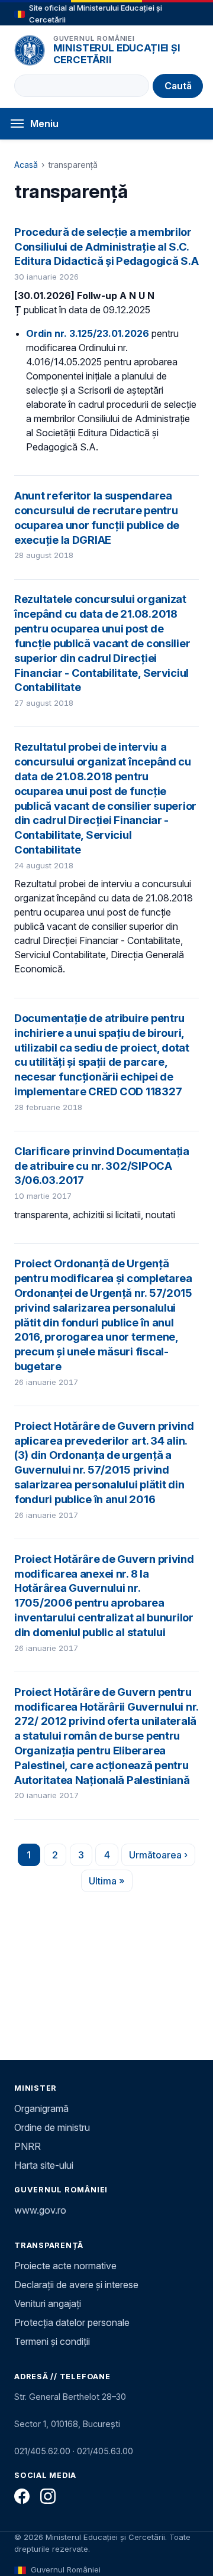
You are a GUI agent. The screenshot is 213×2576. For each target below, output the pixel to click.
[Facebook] (22, 2496)
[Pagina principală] (30, 50)
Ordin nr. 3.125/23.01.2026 (88, 333)
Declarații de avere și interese (76, 2285)
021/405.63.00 (105, 2451)
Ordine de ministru (52, 2127)
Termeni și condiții (52, 2341)
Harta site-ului (44, 2165)
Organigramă (41, 2108)
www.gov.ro (40, 2210)
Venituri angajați (48, 2304)
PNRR (28, 2146)
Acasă (26, 165)
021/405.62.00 (42, 2451)
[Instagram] (48, 2496)
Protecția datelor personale (72, 2322)
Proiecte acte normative (65, 2266)
